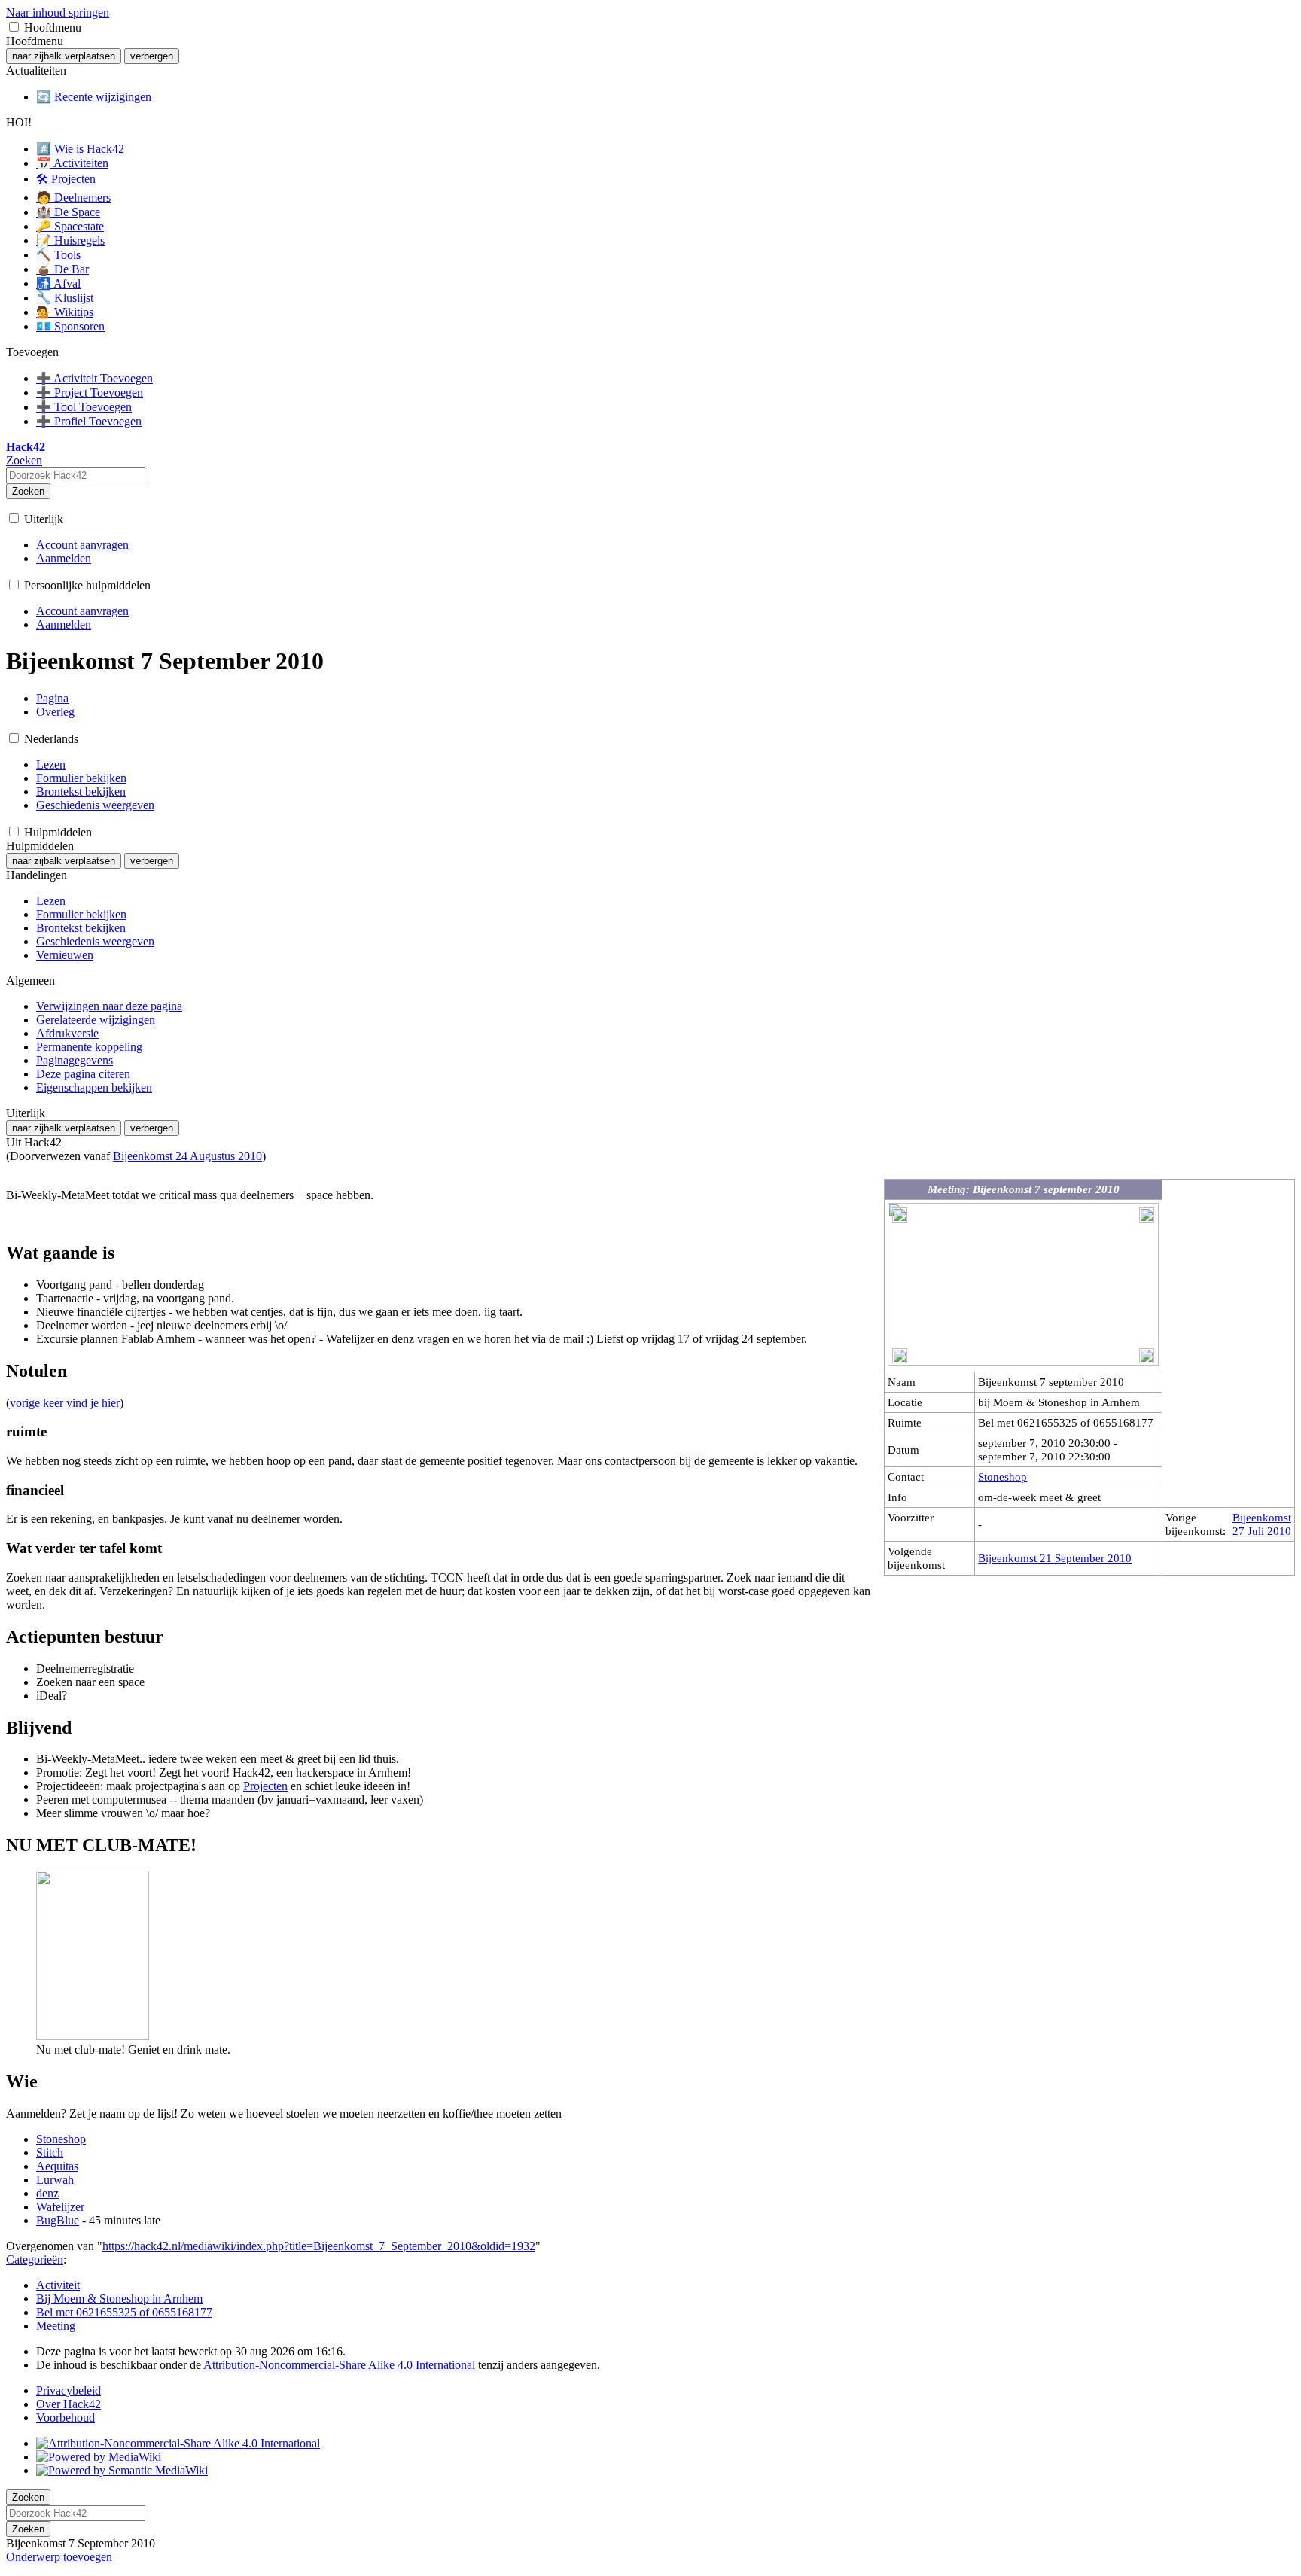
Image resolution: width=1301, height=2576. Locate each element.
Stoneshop (1002, 1477)
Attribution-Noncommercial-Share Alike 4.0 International (339, 2365)
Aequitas (57, 2166)
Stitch (50, 2153)
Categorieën (35, 2259)
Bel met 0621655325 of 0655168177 (124, 2312)
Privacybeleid (69, 2390)
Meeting (56, 2326)
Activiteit (58, 2285)
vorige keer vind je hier (65, 1403)
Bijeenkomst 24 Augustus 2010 (187, 1156)
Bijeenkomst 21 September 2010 (1055, 1558)
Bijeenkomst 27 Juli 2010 (1262, 1524)
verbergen (152, 56)
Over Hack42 (69, 2404)
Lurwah (55, 2180)
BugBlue (58, 2220)
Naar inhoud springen (58, 12)
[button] (14, 27)
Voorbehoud (66, 2418)
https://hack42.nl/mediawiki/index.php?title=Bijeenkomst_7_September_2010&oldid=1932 (319, 2246)
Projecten (265, 1786)
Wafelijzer (60, 2207)
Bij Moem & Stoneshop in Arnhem (119, 2299)
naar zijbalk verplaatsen (64, 56)
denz (47, 2193)
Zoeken (28, 491)
